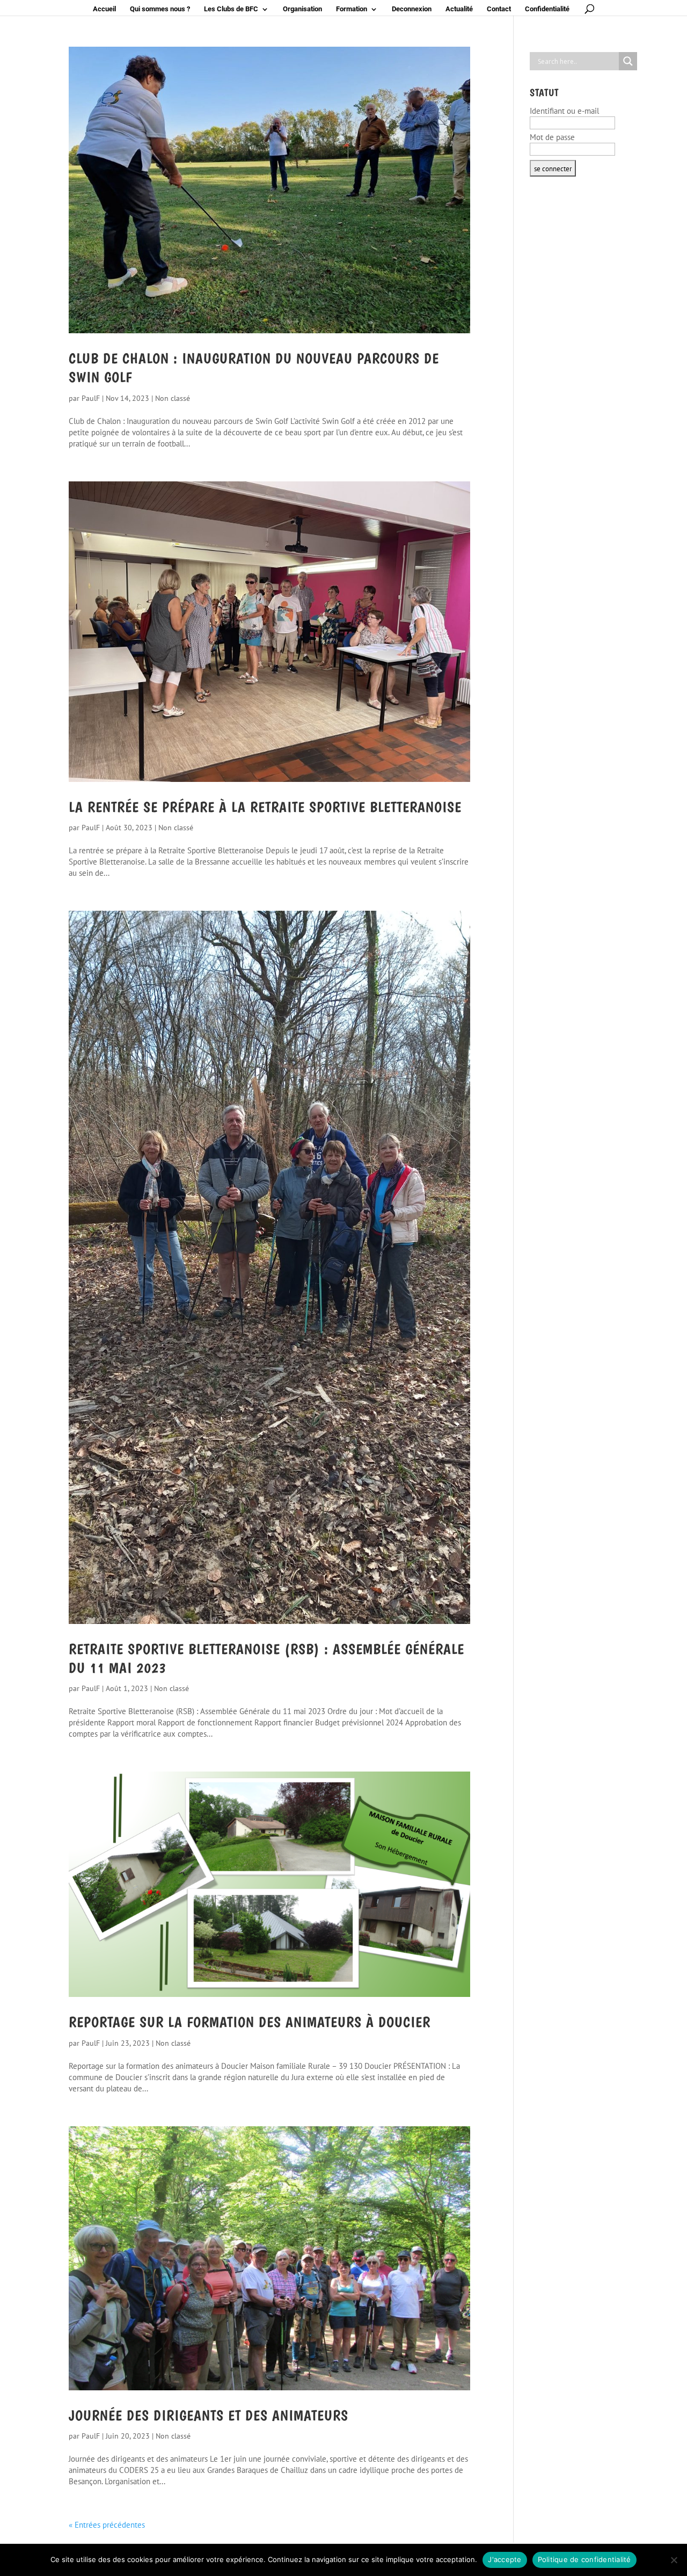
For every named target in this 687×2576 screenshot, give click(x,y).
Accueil (104, 9)
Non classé (173, 398)
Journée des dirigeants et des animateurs (209, 2416)
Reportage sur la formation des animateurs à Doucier (250, 2022)
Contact (499, 9)
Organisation (302, 9)
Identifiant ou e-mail (564, 111)
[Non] (674, 2560)
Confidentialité (547, 9)
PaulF (91, 398)
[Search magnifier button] (628, 61)
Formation (352, 9)
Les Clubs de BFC (231, 9)
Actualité (459, 9)
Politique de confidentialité (584, 2559)
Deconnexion (412, 9)
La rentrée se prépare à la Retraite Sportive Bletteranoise (265, 807)
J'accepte (505, 2559)
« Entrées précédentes (107, 2525)
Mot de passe (552, 137)
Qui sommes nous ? (160, 9)
